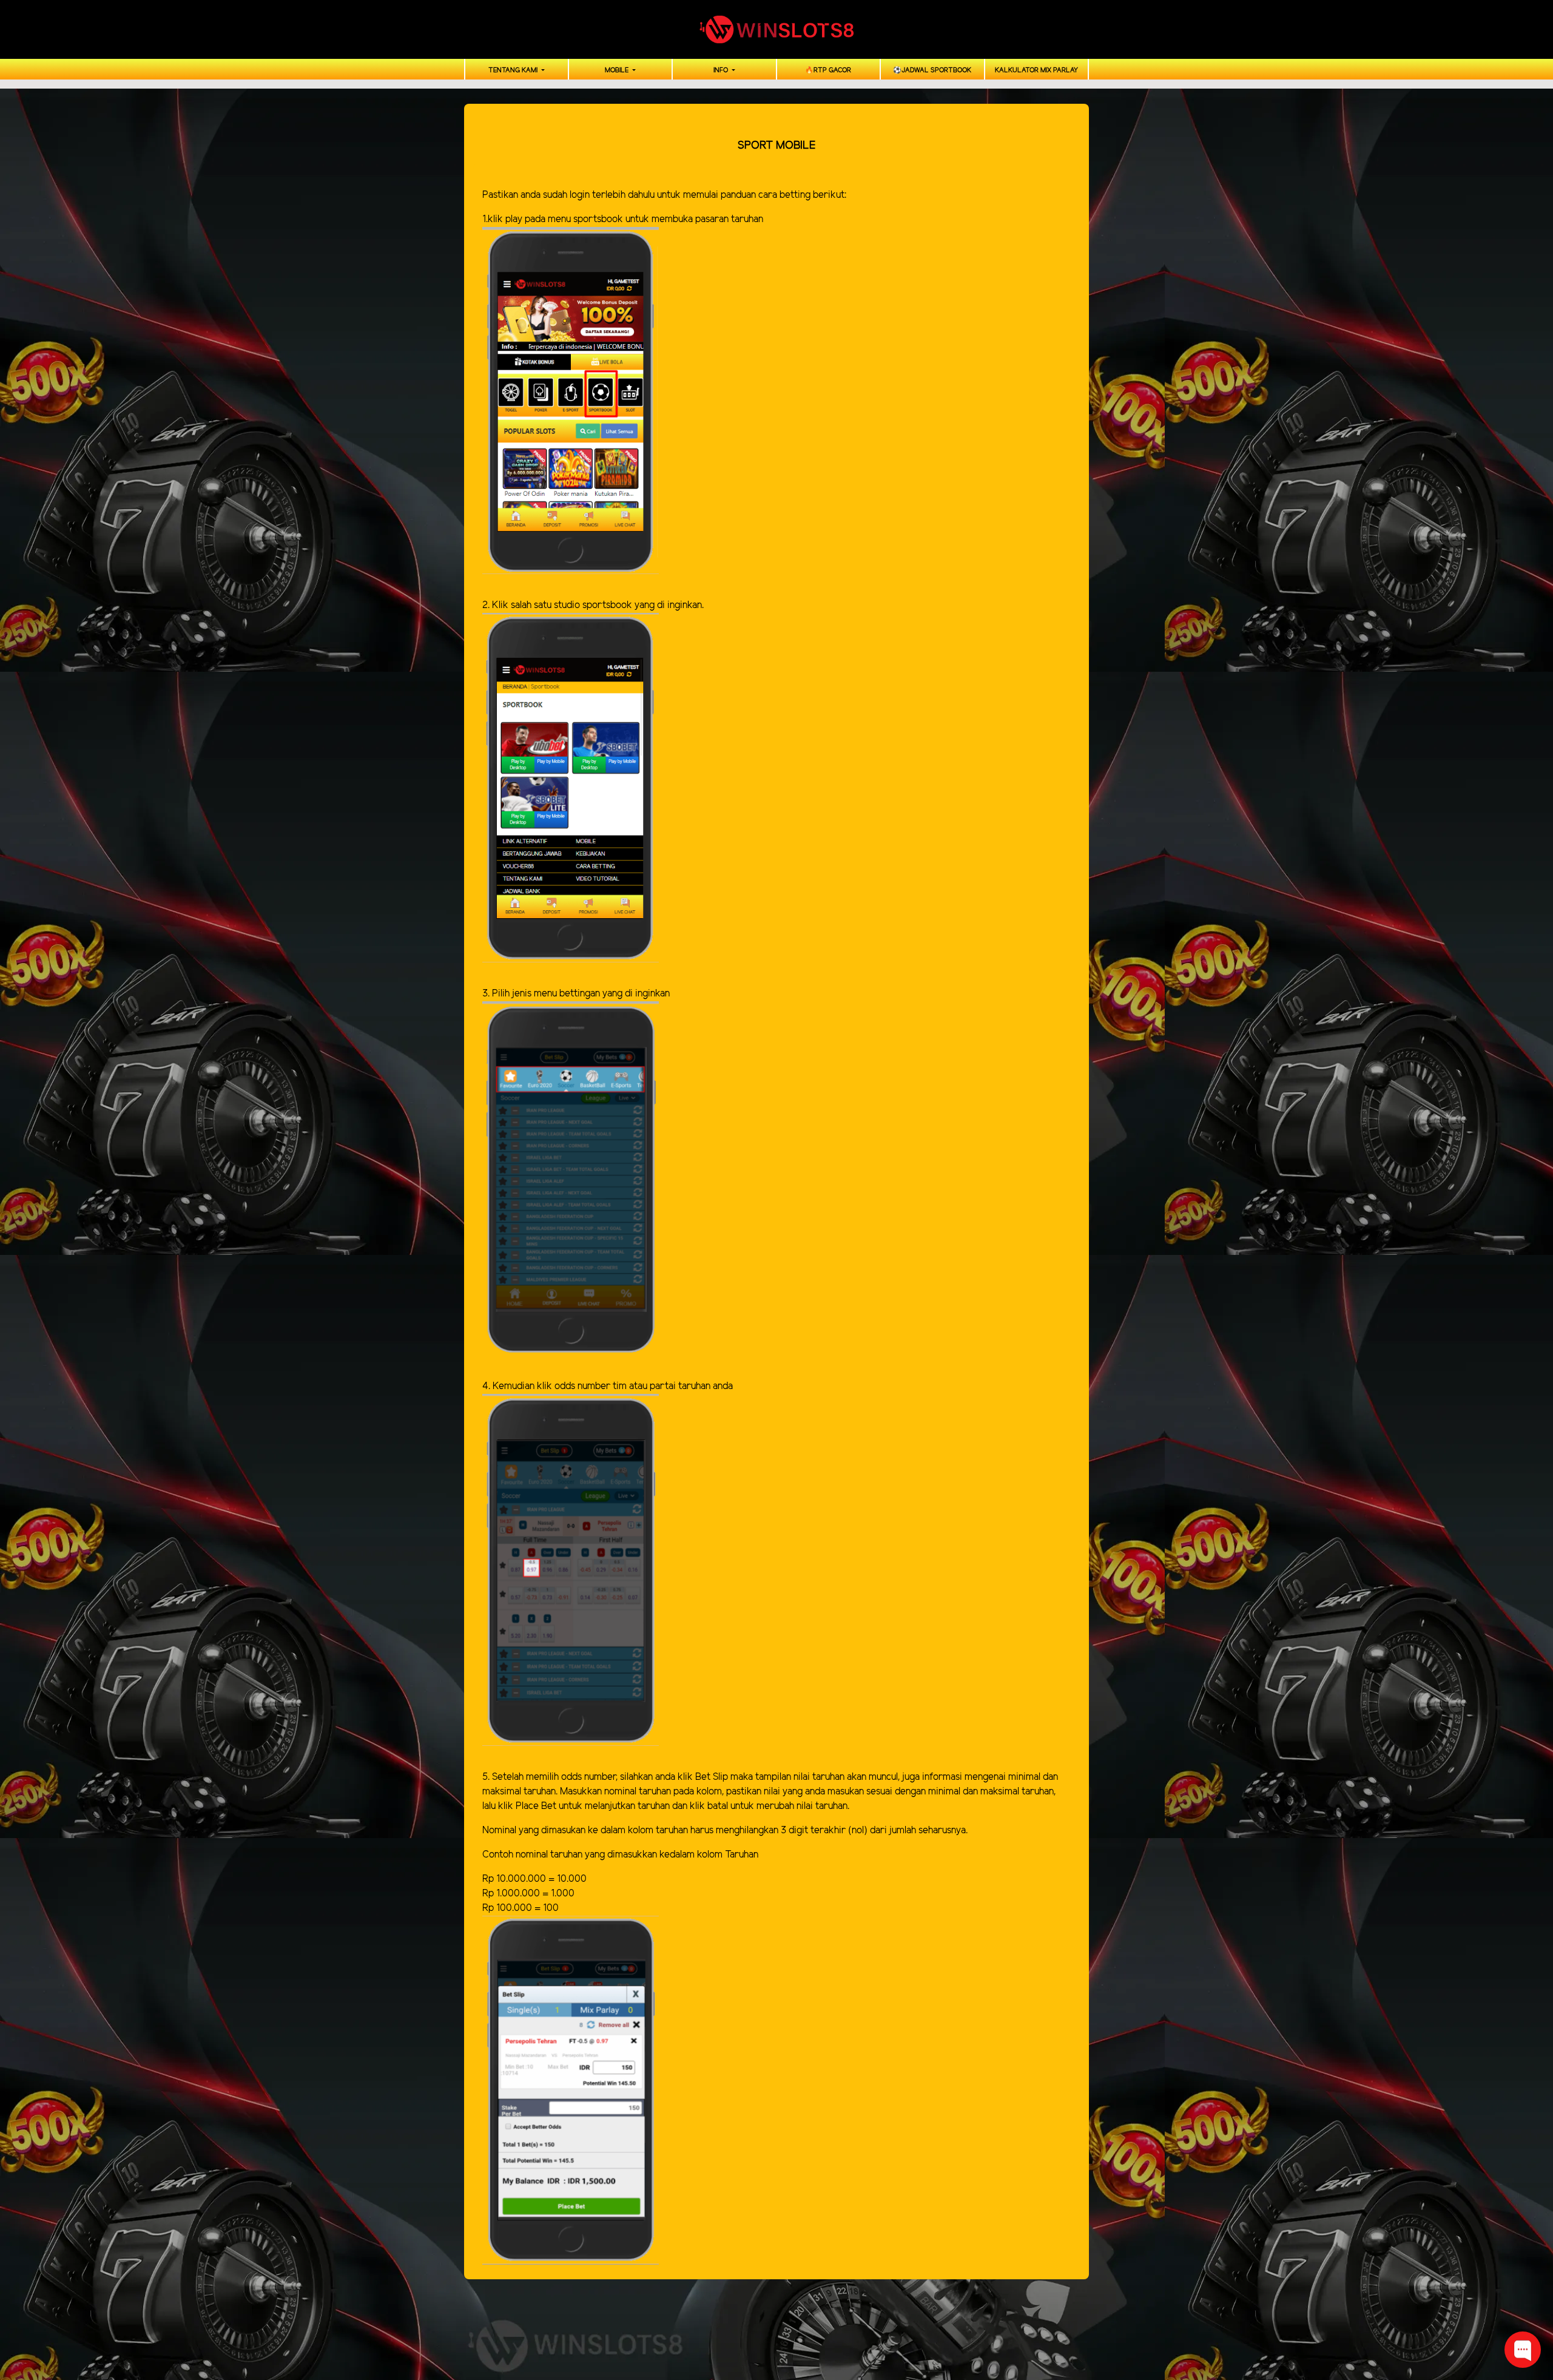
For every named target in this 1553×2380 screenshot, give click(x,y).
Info (722, 70)
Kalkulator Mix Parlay (1036, 70)
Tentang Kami (514, 70)
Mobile (618, 70)
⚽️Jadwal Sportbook (932, 70)
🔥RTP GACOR (828, 70)
